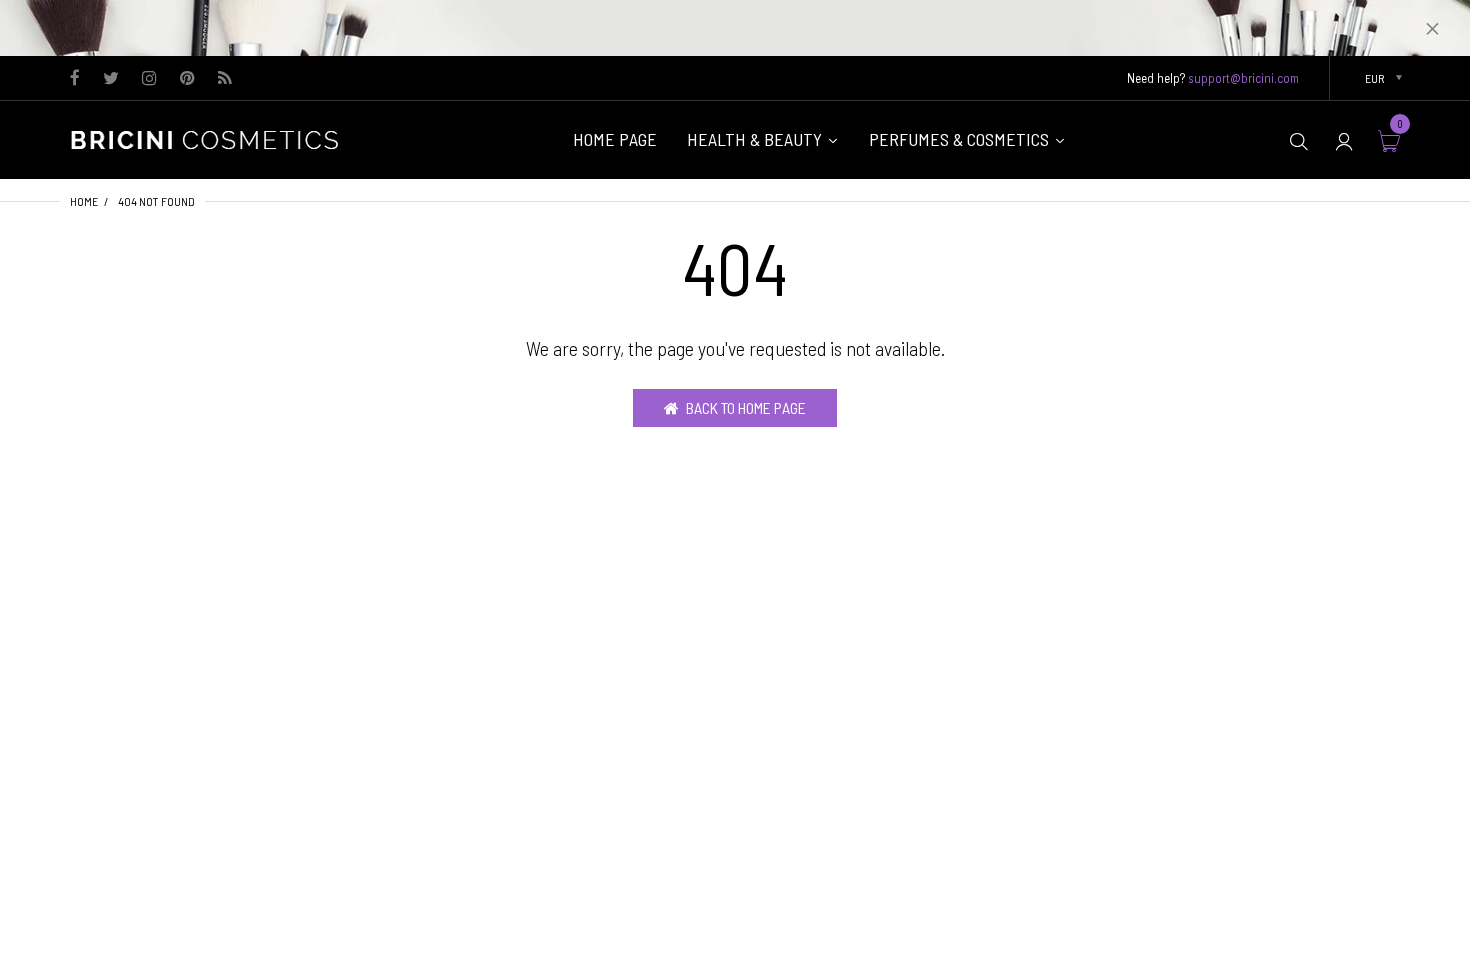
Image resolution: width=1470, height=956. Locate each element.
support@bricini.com (1243, 78)
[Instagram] (149, 79)
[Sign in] (1344, 140)
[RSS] (224, 79)
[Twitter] (111, 79)
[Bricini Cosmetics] (210, 138)
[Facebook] (75, 79)
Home (84, 201)
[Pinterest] (187, 79)
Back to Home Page (746, 407)
